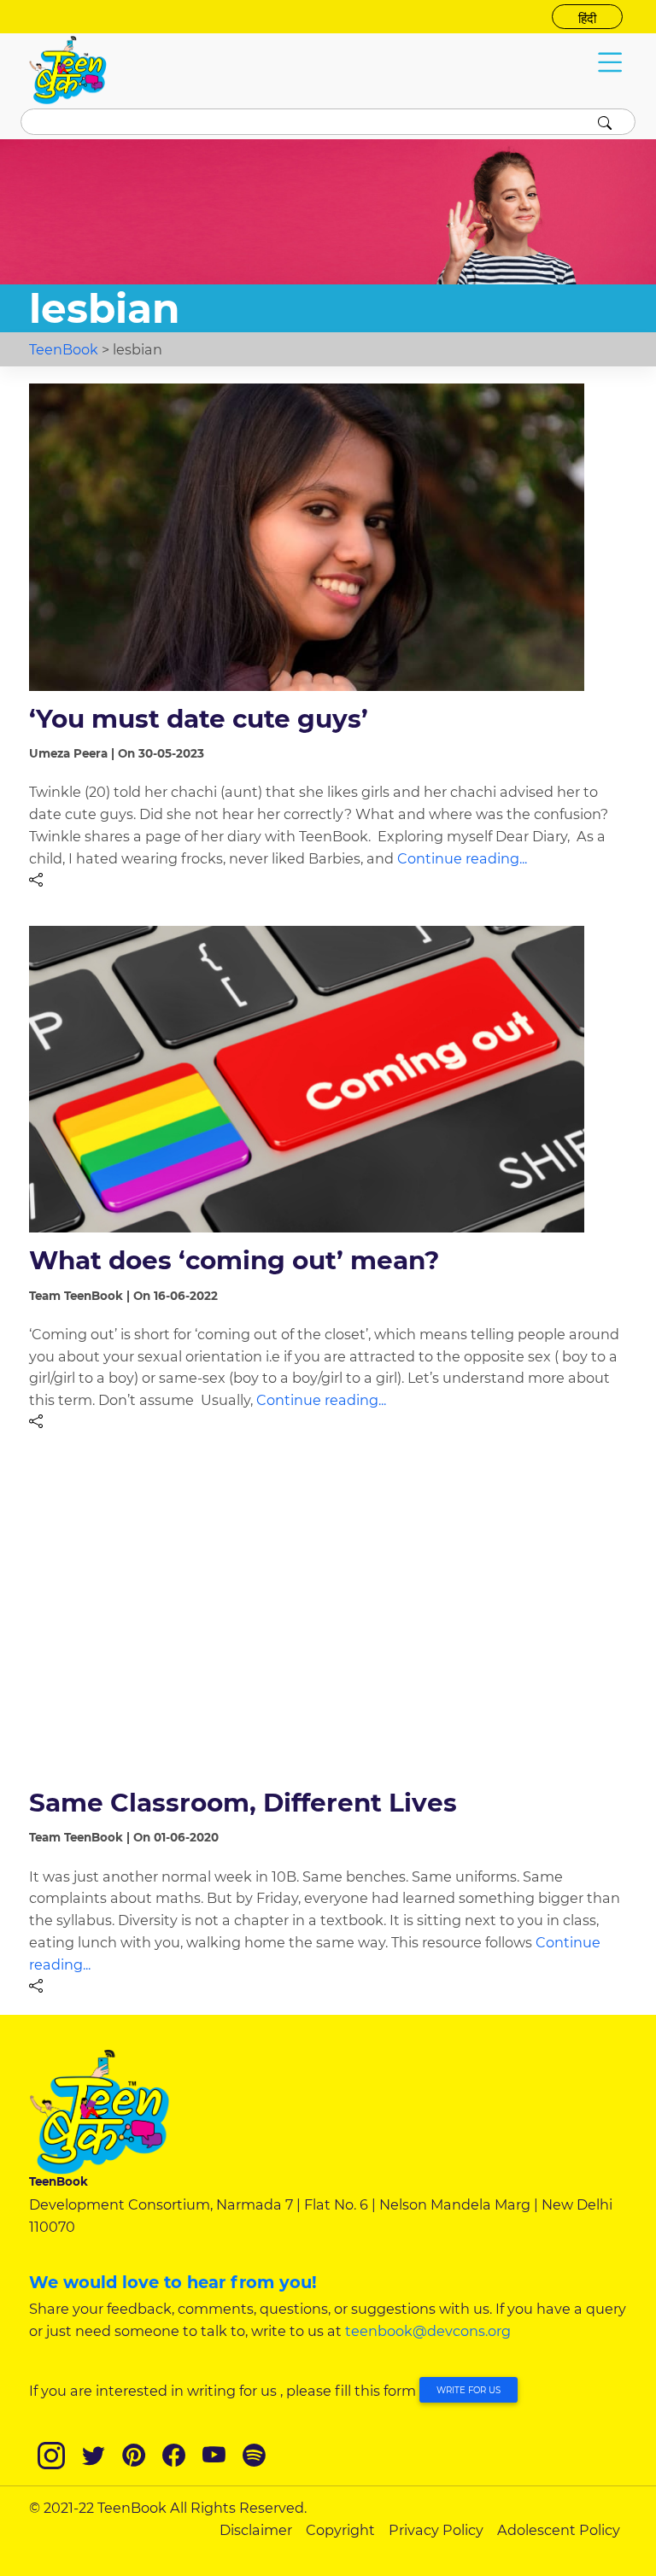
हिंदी (587, 19)
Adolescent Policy (559, 2530)
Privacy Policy (436, 2530)
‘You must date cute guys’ (199, 718)
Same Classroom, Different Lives (243, 1802)
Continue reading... (462, 858)
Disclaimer (256, 2530)
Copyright (340, 2530)
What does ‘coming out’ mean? (234, 1260)
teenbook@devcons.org (428, 2331)
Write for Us (469, 2390)
